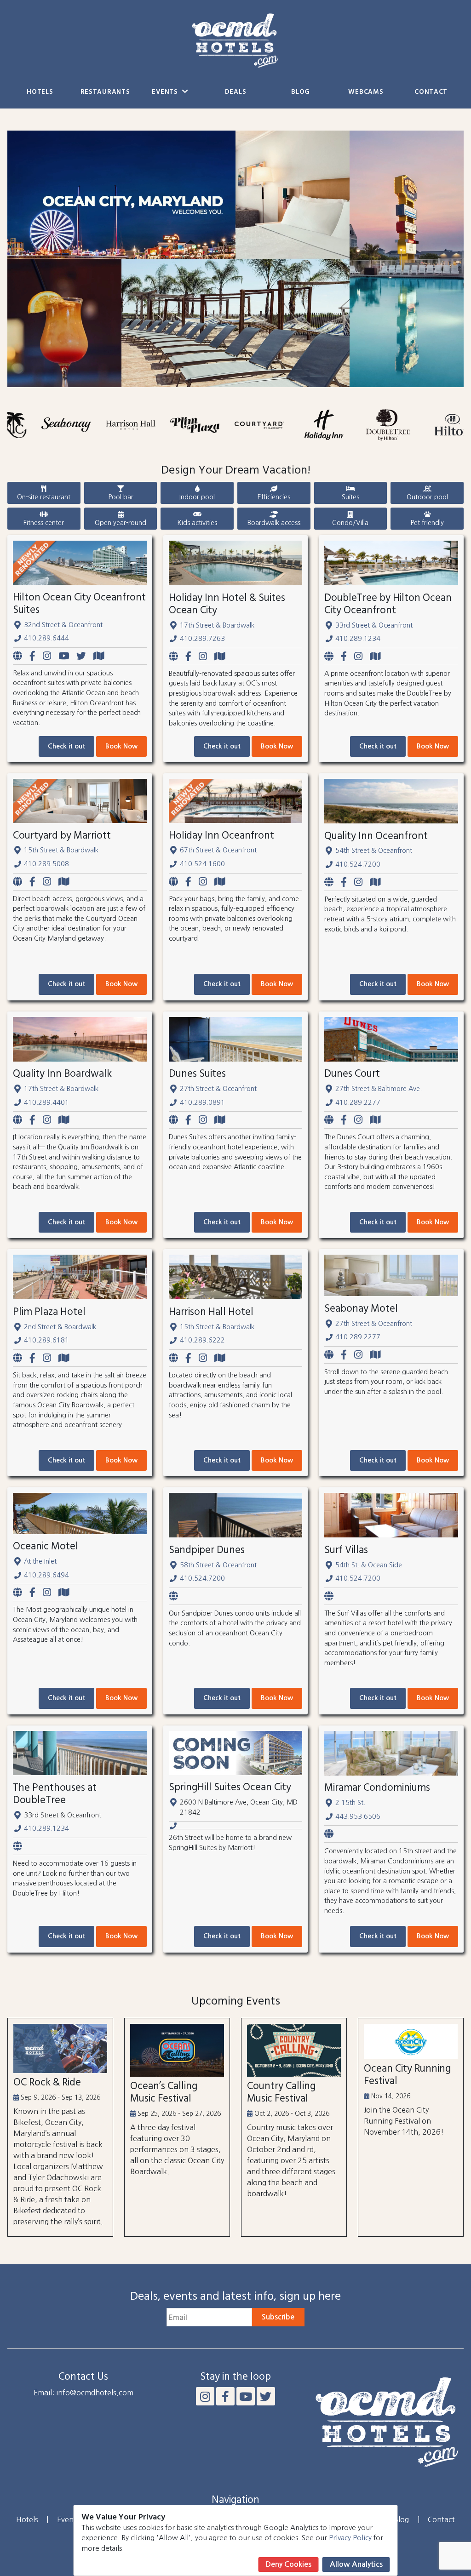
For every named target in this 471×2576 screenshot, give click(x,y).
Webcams (366, 92)
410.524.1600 (202, 864)
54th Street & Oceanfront (374, 851)
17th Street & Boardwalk (217, 625)
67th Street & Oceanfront (218, 850)
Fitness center (44, 523)
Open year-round (121, 523)
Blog (301, 92)
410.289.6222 (202, 1340)
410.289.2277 (358, 1102)
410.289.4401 (46, 1102)
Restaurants (105, 92)
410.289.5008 (46, 864)
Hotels (40, 92)
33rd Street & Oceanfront (374, 625)
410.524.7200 (358, 864)
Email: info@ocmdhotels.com (83, 2393)
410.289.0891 (202, 1102)
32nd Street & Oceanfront (63, 625)
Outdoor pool (427, 497)
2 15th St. (350, 1803)
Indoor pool (197, 497)
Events (166, 92)
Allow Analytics (356, 2564)
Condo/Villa (350, 523)
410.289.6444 (46, 638)
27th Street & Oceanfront (218, 1089)
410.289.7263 (202, 639)
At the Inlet (40, 1561)
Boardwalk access (274, 523)
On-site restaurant (44, 497)
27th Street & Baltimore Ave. (379, 1089)
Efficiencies (274, 497)
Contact (431, 92)
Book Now (121, 746)
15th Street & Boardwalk (61, 850)
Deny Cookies (289, 2564)
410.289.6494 (46, 1575)
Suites (350, 497)
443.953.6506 (358, 1816)
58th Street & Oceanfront (218, 1565)
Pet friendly (427, 523)
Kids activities (197, 523)
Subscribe (278, 2317)
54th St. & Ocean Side (369, 1565)
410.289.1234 (358, 639)
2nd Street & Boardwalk (60, 1327)
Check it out (66, 746)
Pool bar (121, 497)
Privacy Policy (350, 2538)
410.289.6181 (46, 1340)
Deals (236, 92)
